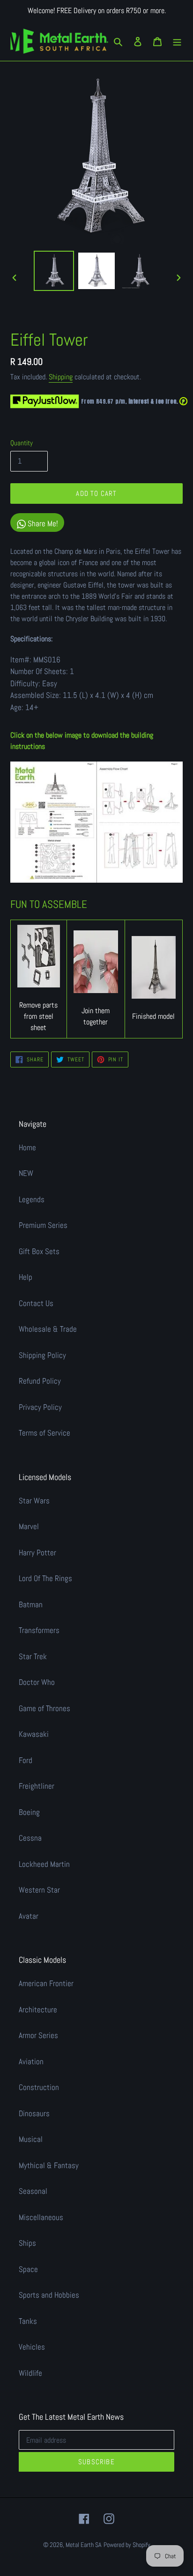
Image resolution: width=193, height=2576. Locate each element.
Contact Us (36, 1303)
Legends (32, 1199)
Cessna (30, 1838)
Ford (26, 1760)
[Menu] (177, 41)
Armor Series (38, 2035)
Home (27, 1147)
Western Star (39, 1890)
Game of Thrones (45, 1708)
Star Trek (33, 1656)
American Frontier (46, 1983)
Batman (31, 1604)
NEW (26, 1173)
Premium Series (43, 1225)
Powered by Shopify (127, 2545)
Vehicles (32, 2347)
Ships (27, 2243)
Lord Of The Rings (45, 1578)
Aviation (31, 2061)
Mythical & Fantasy (49, 2165)
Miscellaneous (41, 2217)
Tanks (28, 2321)
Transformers (39, 1630)
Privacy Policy (40, 1407)
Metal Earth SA (84, 2545)
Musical (31, 2139)
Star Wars (34, 1501)
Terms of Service (45, 1433)
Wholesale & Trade (48, 1329)
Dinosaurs (34, 2113)
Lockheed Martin (44, 1864)
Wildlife (30, 2373)
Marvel (29, 1526)
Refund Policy (40, 1381)
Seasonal (33, 2191)
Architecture (38, 2010)
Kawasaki (34, 1734)
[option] (54, 271)
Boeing (29, 1812)
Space (28, 2269)
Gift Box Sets (39, 1251)
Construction (39, 2087)
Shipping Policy (42, 1355)
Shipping (61, 377)
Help (26, 1277)
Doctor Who (37, 1682)
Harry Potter (37, 1553)
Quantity (22, 443)
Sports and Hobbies (49, 2295)
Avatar (29, 1916)
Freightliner (37, 1786)
